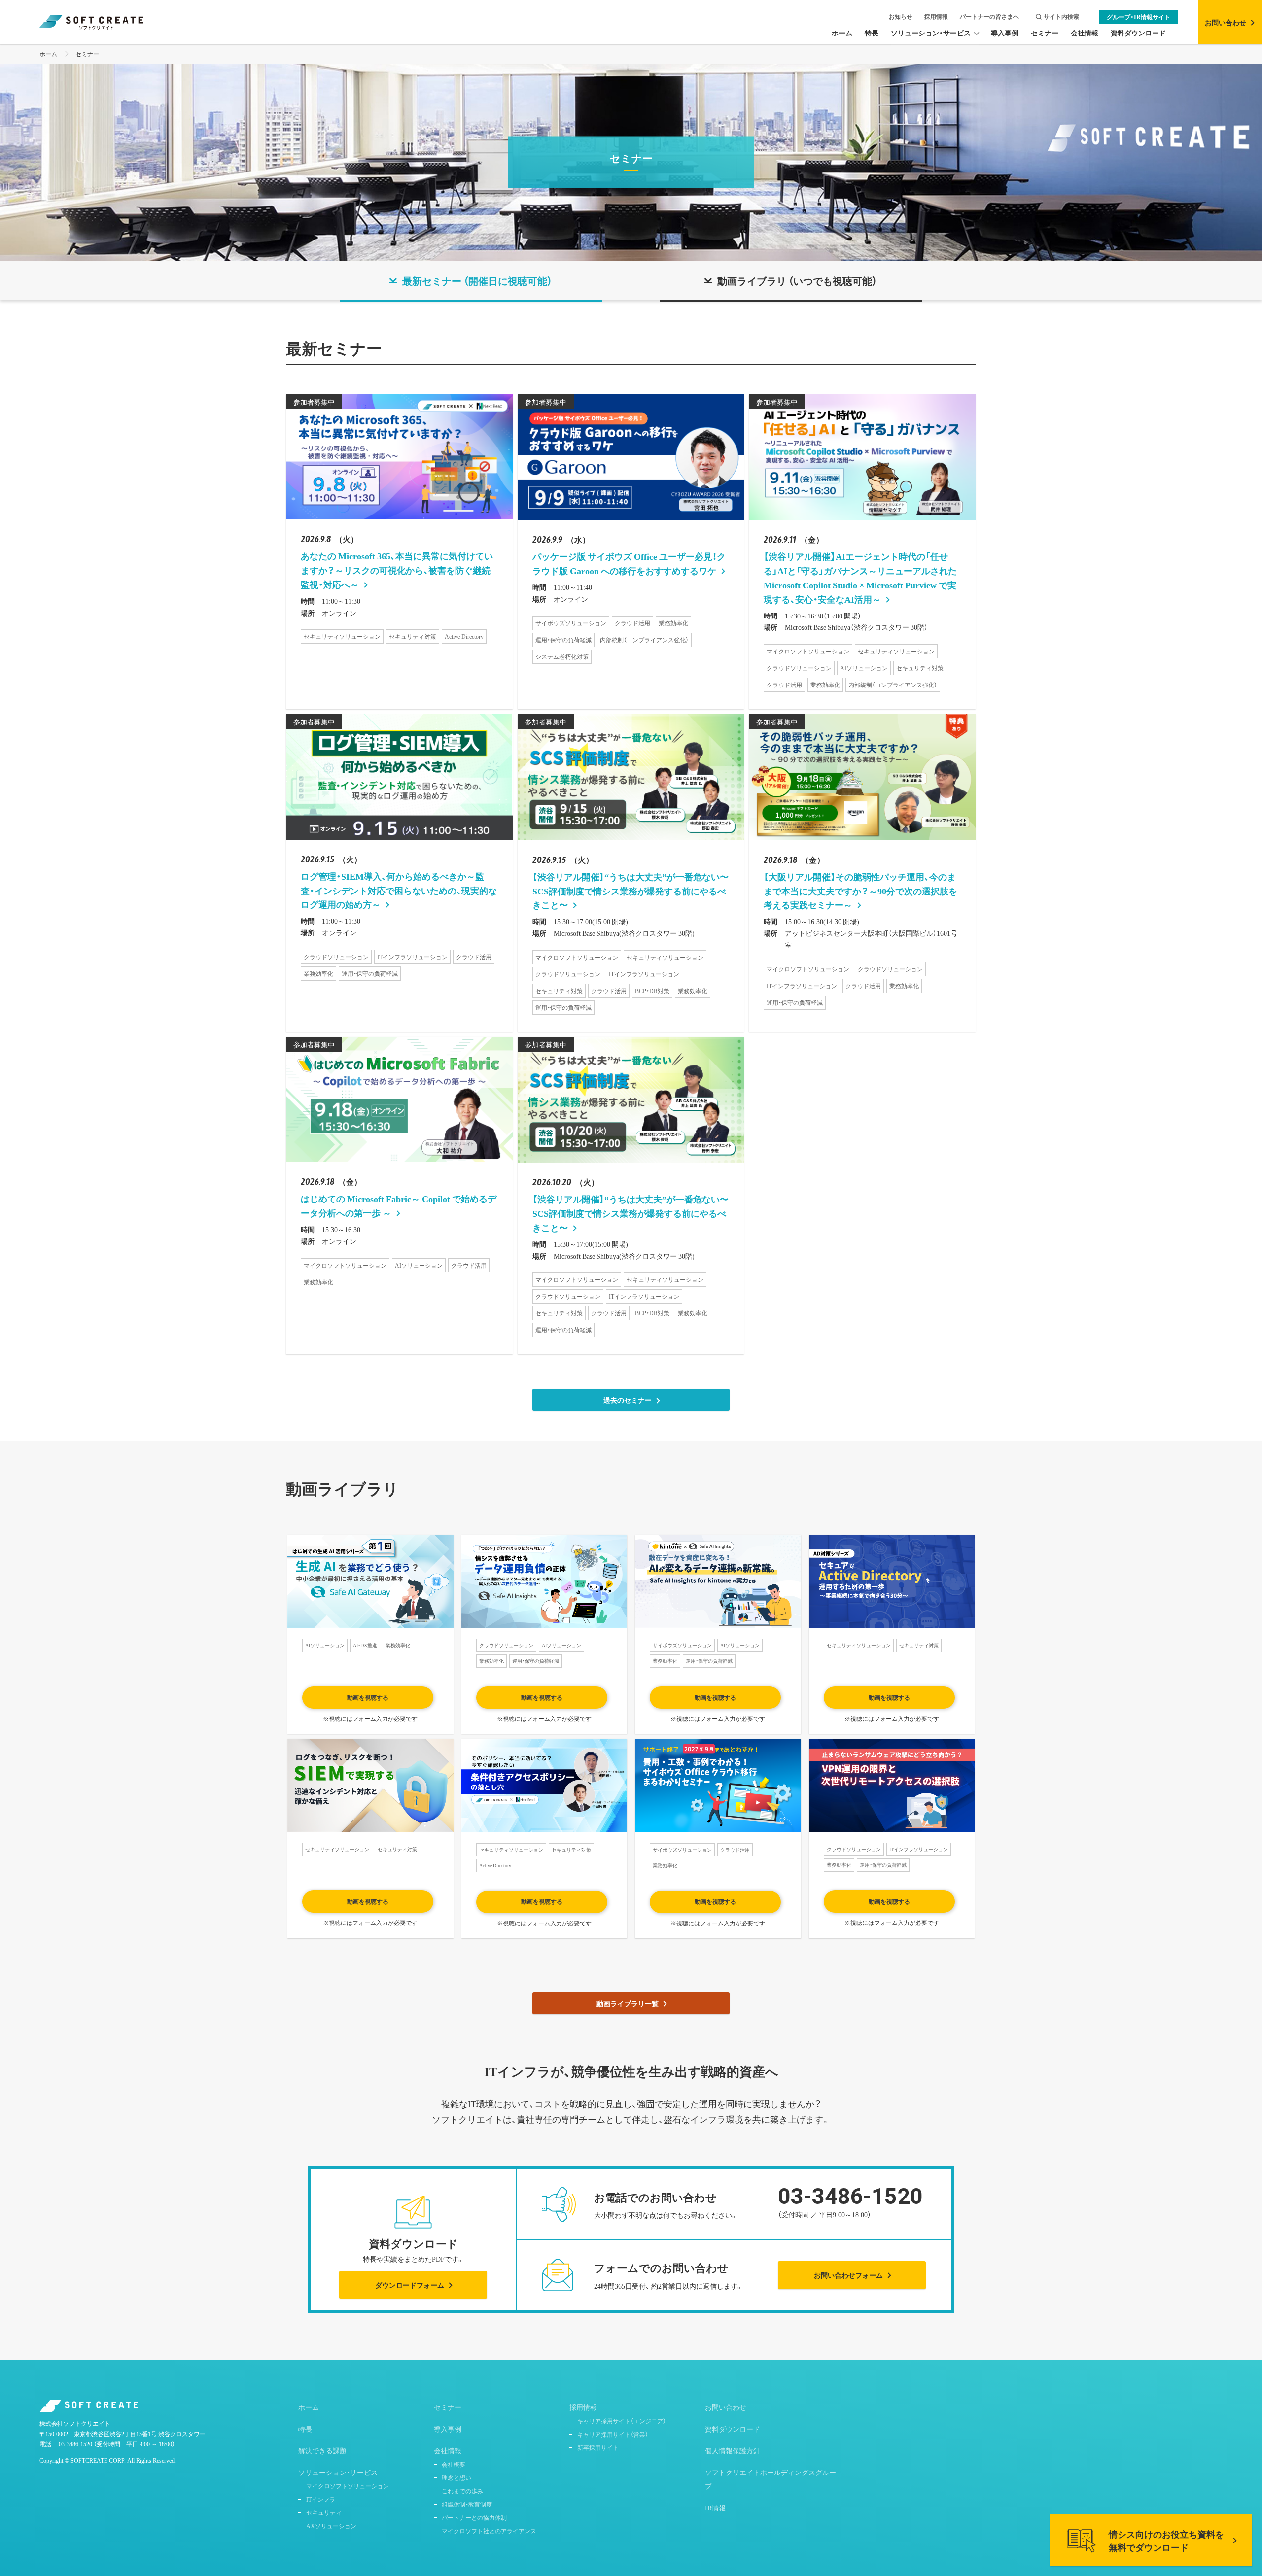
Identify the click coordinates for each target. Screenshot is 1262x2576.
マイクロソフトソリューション (348, 2486)
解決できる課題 (322, 2450)
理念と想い (456, 2477)
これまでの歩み (462, 2491)
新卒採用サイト (598, 2447)
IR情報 (715, 2507)
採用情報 (936, 17)
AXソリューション (331, 2526)
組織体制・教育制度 (467, 2504)
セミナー (87, 54)
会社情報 (448, 2450)
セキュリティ (324, 2512)
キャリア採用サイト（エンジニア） (622, 2421)
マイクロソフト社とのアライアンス (489, 2531)
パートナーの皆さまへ (989, 17)
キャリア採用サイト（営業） (613, 2434)
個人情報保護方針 (733, 2450)
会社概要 (454, 2464)
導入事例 (448, 2429)
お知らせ (901, 17)
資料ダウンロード (733, 2429)
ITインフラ (321, 2499)
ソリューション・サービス (338, 2472)
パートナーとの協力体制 (474, 2517)
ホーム (48, 54)
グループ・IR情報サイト (1139, 17)
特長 (305, 2429)
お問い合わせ (726, 2407)
